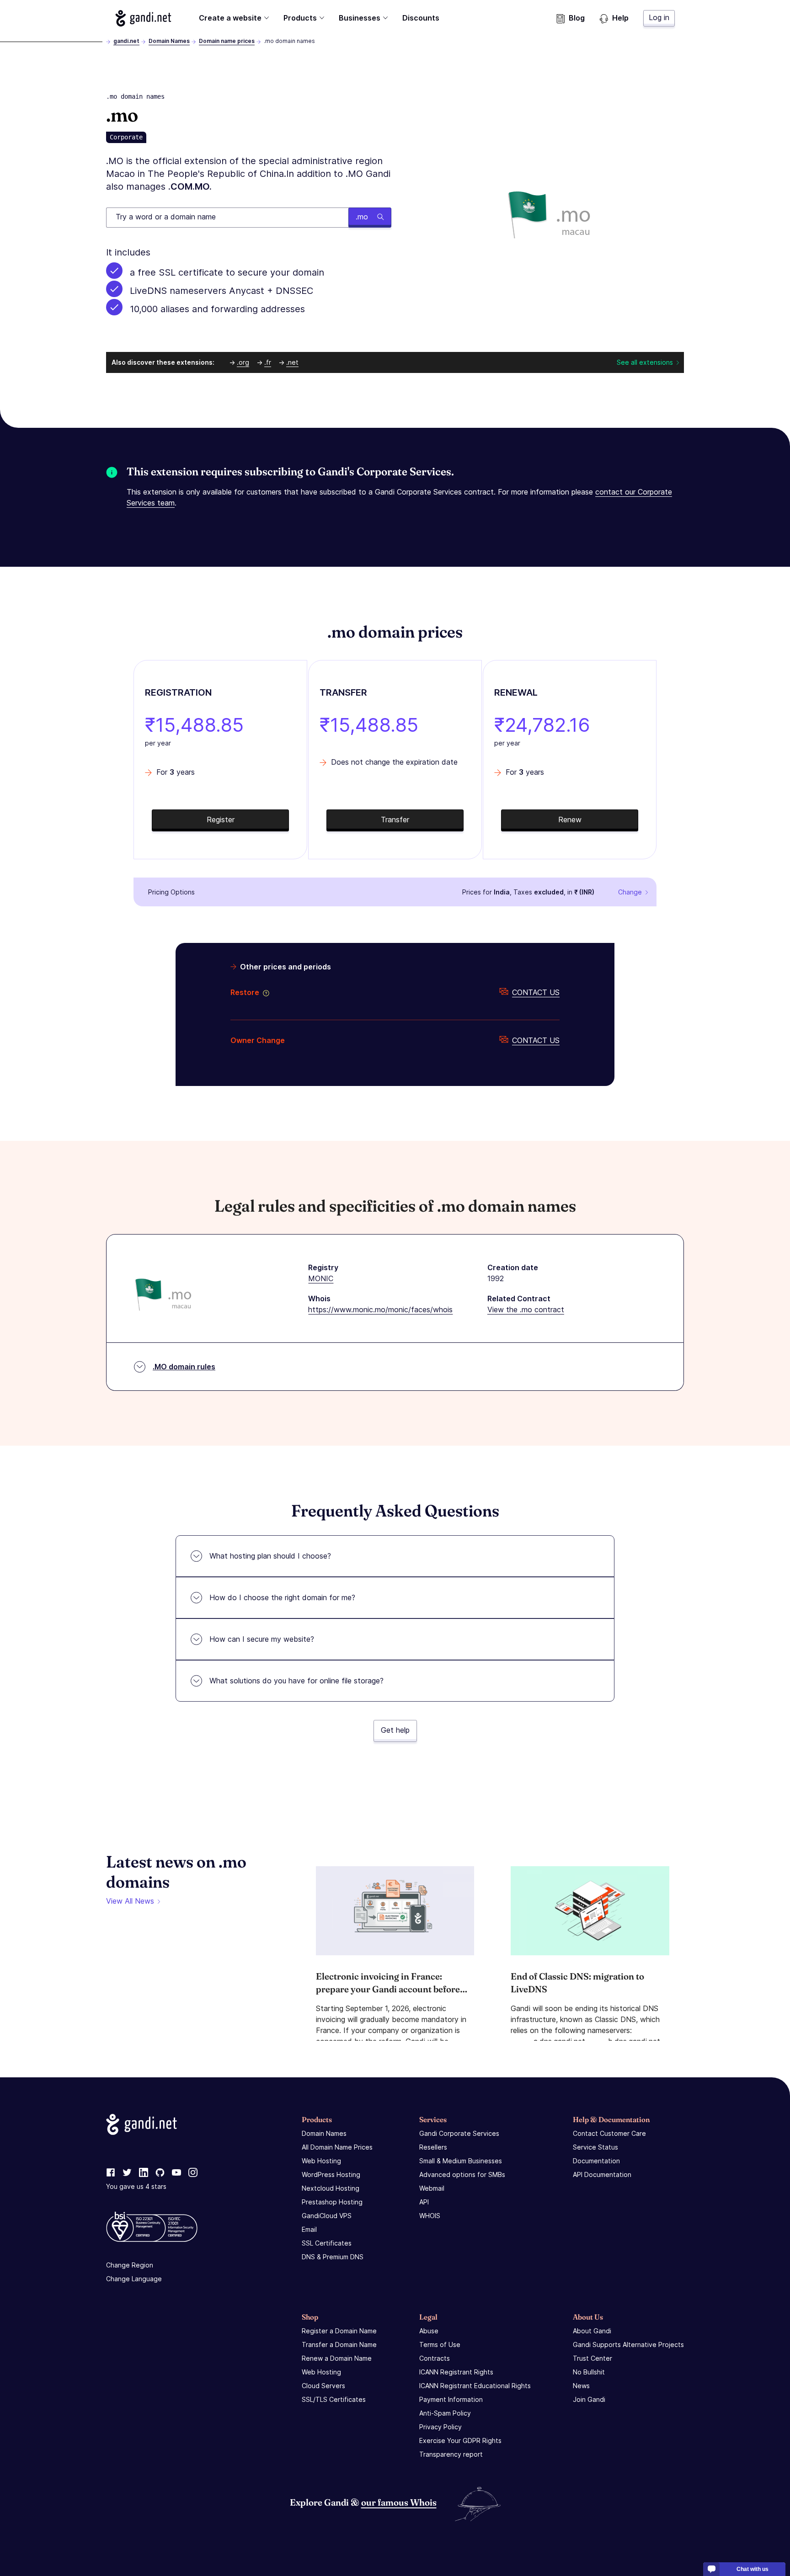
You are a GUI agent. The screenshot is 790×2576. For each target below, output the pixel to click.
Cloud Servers (323, 2386)
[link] (111, 2173)
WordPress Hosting (331, 2174)
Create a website (230, 18)
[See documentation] (264, 992)
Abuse (429, 2331)
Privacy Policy (440, 2427)
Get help (395, 1730)
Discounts (421, 18)
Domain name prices (227, 41)
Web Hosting (321, 2161)
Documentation (596, 2161)
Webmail (432, 2188)
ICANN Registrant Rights (456, 2372)
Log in (659, 17)
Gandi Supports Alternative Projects (628, 2344)
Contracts (435, 2358)
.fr (268, 362)
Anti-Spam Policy (445, 2413)
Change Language (134, 2279)
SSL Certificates (327, 2243)
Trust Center (592, 2358)
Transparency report (451, 2454)
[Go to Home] (143, 18)
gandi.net (126, 41)
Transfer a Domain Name (339, 2344)
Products (300, 18)
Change (630, 892)
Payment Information (451, 2399)
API (424, 2202)
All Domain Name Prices (337, 2147)
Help (620, 18)
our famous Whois (399, 2502)
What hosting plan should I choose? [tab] (270, 1556)
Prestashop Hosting (332, 2202)
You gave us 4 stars (136, 2186)
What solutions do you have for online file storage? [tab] (296, 1681)
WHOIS (430, 2216)
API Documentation (602, 2174)
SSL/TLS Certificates (334, 2399)
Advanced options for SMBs (462, 2174)
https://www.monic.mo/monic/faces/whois (380, 1309)
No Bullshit (589, 2372)
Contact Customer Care (609, 2133)
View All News (130, 1901)
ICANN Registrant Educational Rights (475, 2386)
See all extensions (645, 362)
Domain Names (169, 41)
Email (309, 2229)
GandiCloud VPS (327, 2216)
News (581, 2386)
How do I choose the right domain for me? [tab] (282, 1597)
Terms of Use (440, 2344)
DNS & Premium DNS (333, 2257)
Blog (577, 18)
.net (292, 362)
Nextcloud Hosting (331, 2188)
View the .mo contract (526, 1309)
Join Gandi (589, 2399)
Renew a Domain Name (337, 2358)
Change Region (130, 2265)
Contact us (536, 992)
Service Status (595, 2147)
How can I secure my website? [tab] (262, 1639)
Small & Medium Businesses (461, 2161)
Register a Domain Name (339, 2331)
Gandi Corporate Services (459, 2133)
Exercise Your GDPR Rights (460, 2440)
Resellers (433, 2147)
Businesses (360, 18)
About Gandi (592, 2331)
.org (243, 362)
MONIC (321, 1278)
